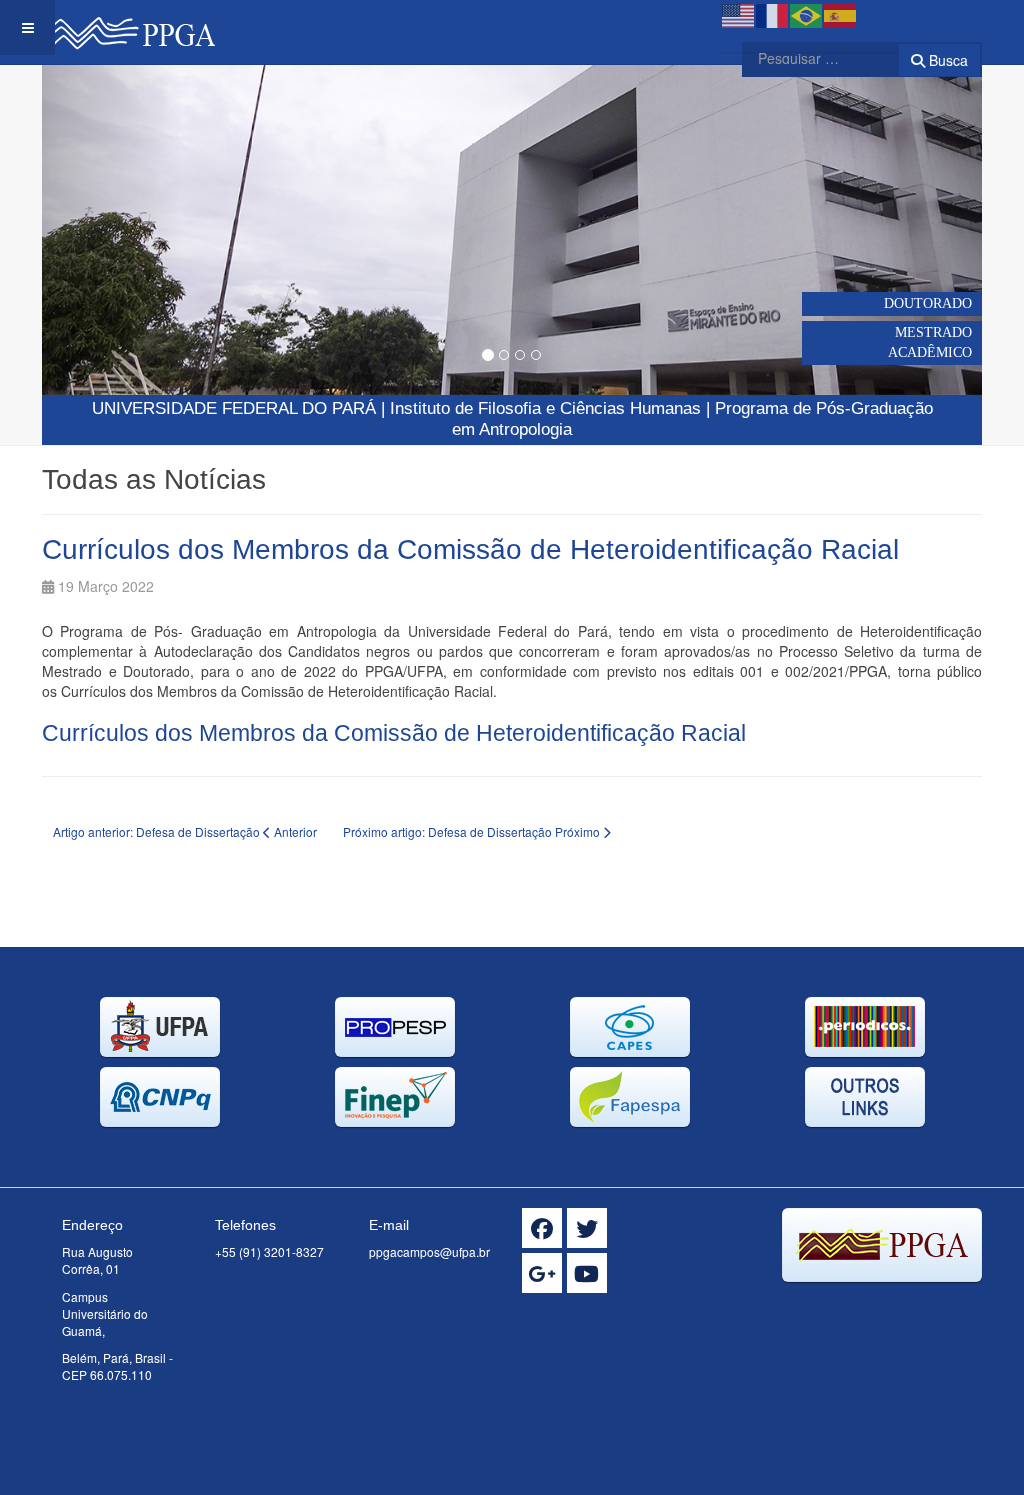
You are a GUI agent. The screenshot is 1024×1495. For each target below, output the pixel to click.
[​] (542, 1228)
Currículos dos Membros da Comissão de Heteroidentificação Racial (470, 549)
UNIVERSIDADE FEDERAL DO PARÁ (234, 408)
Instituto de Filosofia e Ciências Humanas (545, 408)
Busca (946, 60)
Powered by (891, 1307)
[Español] (841, 14)
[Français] (773, 14)
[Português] (807, 14)
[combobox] (808, 58)
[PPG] (128, 27)
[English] (739, 14)
